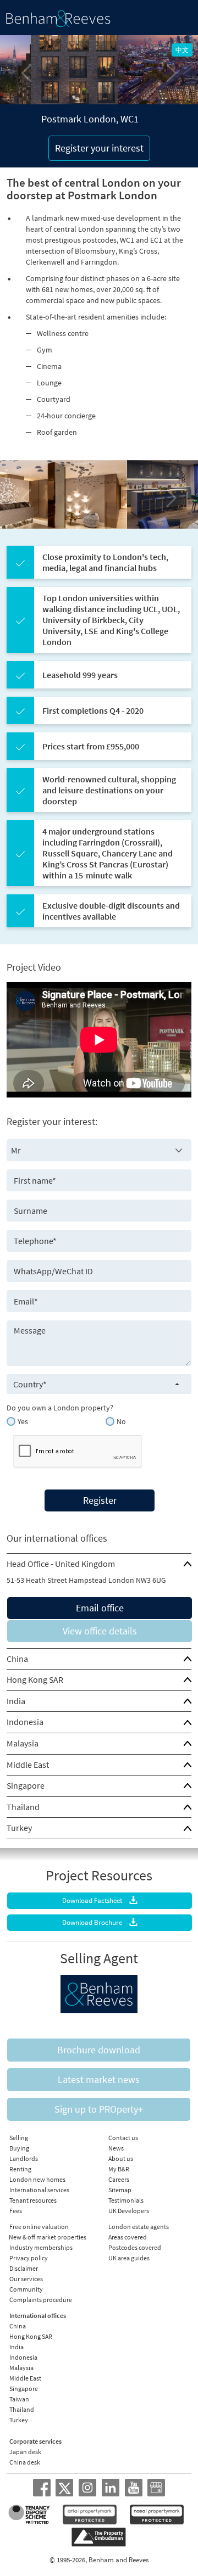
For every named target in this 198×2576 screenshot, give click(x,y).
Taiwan (19, 2399)
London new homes (37, 2179)
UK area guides (129, 2258)
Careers (119, 2179)
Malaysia (23, 1743)
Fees (16, 2211)
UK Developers (129, 2211)
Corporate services (35, 2441)
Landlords (24, 2158)
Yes (23, 1421)
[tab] (99, 1564)
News (116, 2148)
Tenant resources (33, 2200)
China (17, 1659)
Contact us (123, 2138)
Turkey (19, 1828)
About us (121, 2158)
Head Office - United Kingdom (61, 1564)
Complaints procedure (41, 2300)
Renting (20, 2169)
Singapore (26, 1785)
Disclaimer (24, 2268)
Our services (26, 2279)
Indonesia (25, 1722)
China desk (25, 2462)
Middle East (28, 1765)
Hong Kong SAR (35, 1679)
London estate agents (139, 2227)
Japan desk (25, 2452)
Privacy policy (29, 2258)
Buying (19, 2148)
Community (26, 2289)
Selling (19, 2138)
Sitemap (120, 2190)
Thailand (23, 1807)
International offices (38, 2315)
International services (39, 2190)
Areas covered (128, 2237)
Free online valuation (39, 2227)
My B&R (119, 2169)
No (121, 1421)
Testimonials (126, 2200)
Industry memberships (41, 2247)
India (16, 1701)
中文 (182, 50)
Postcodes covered (135, 2247)
